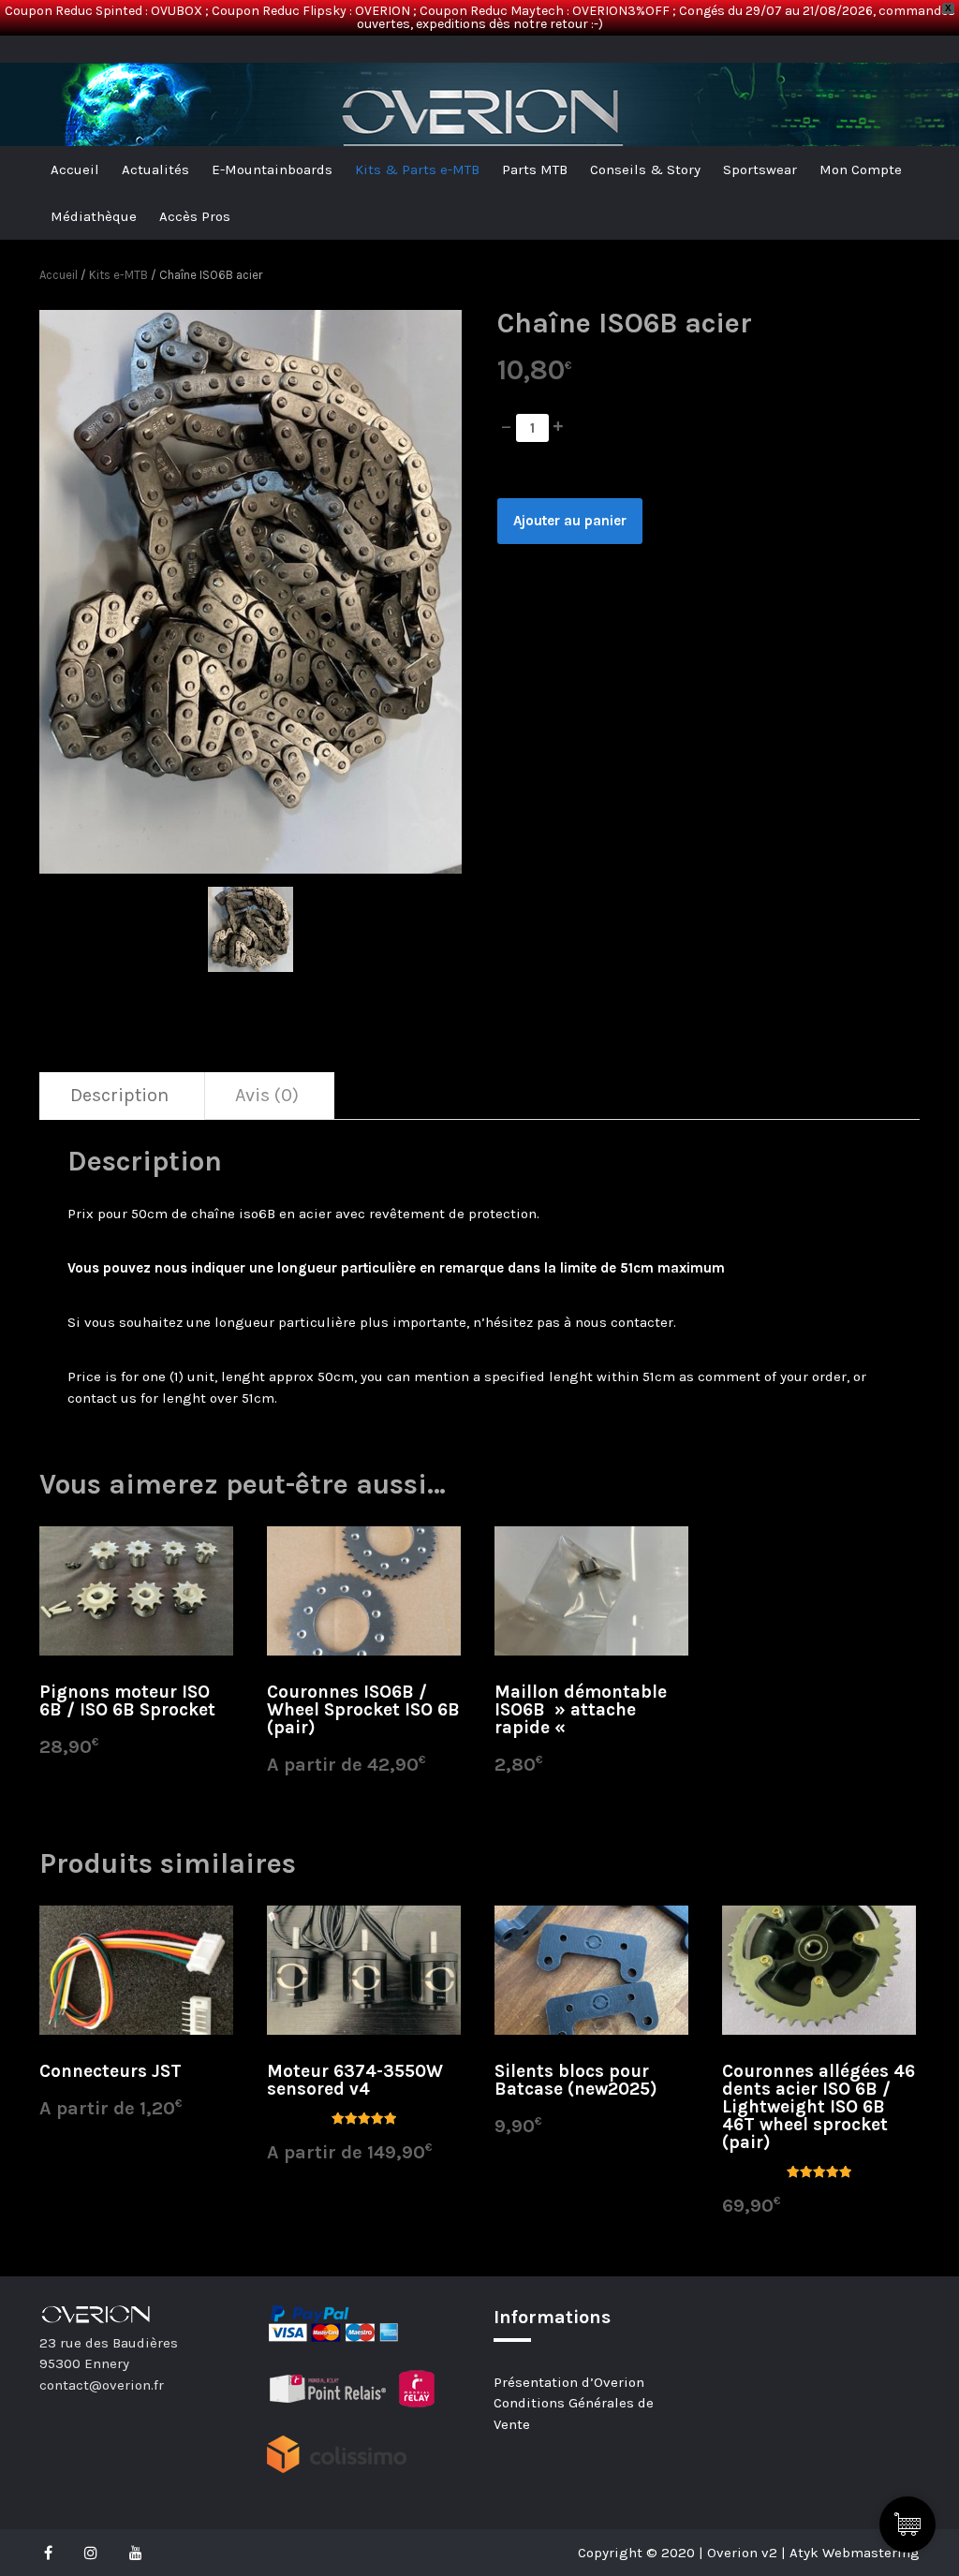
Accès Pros (195, 216)
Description (119, 1095)
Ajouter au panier (570, 521)
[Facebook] (53, 2553)
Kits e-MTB (118, 275)
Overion (91, 56)
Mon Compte (861, 169)
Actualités (155, 169)
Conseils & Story (645, 169)
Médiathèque (94, 216)
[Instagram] (91, 2553)
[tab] (120, 1096)
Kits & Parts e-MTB (417, 169)
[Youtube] (136, 2553)
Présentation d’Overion (569, 2382)
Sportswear (760, 169)
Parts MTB (535, 169)
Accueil (75, 169)
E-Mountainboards (272, 169)
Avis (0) (267, 1095)
